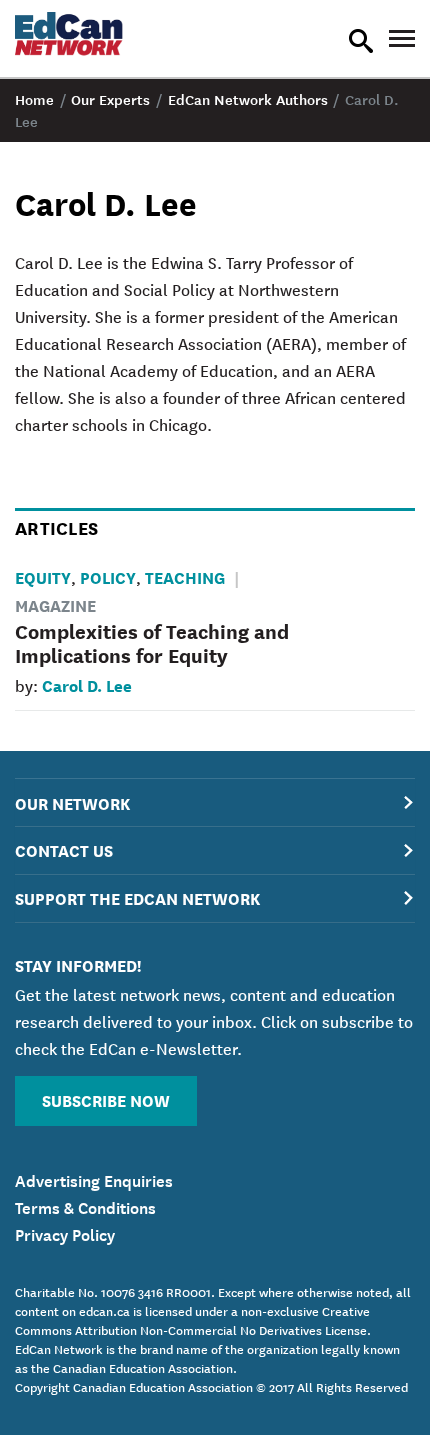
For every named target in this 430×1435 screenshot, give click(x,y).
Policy (108, 576)
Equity (43, 576)
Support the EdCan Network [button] (137, 897)
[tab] (215, 802)
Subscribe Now (106, 1099)
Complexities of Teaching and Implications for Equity (152, 642)
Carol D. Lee (87, 684)
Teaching (185, 576)
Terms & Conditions (85, 1206)
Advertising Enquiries (94, 1179)
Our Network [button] (72, 802)
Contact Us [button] (64, 849)
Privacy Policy (65, 1233)
